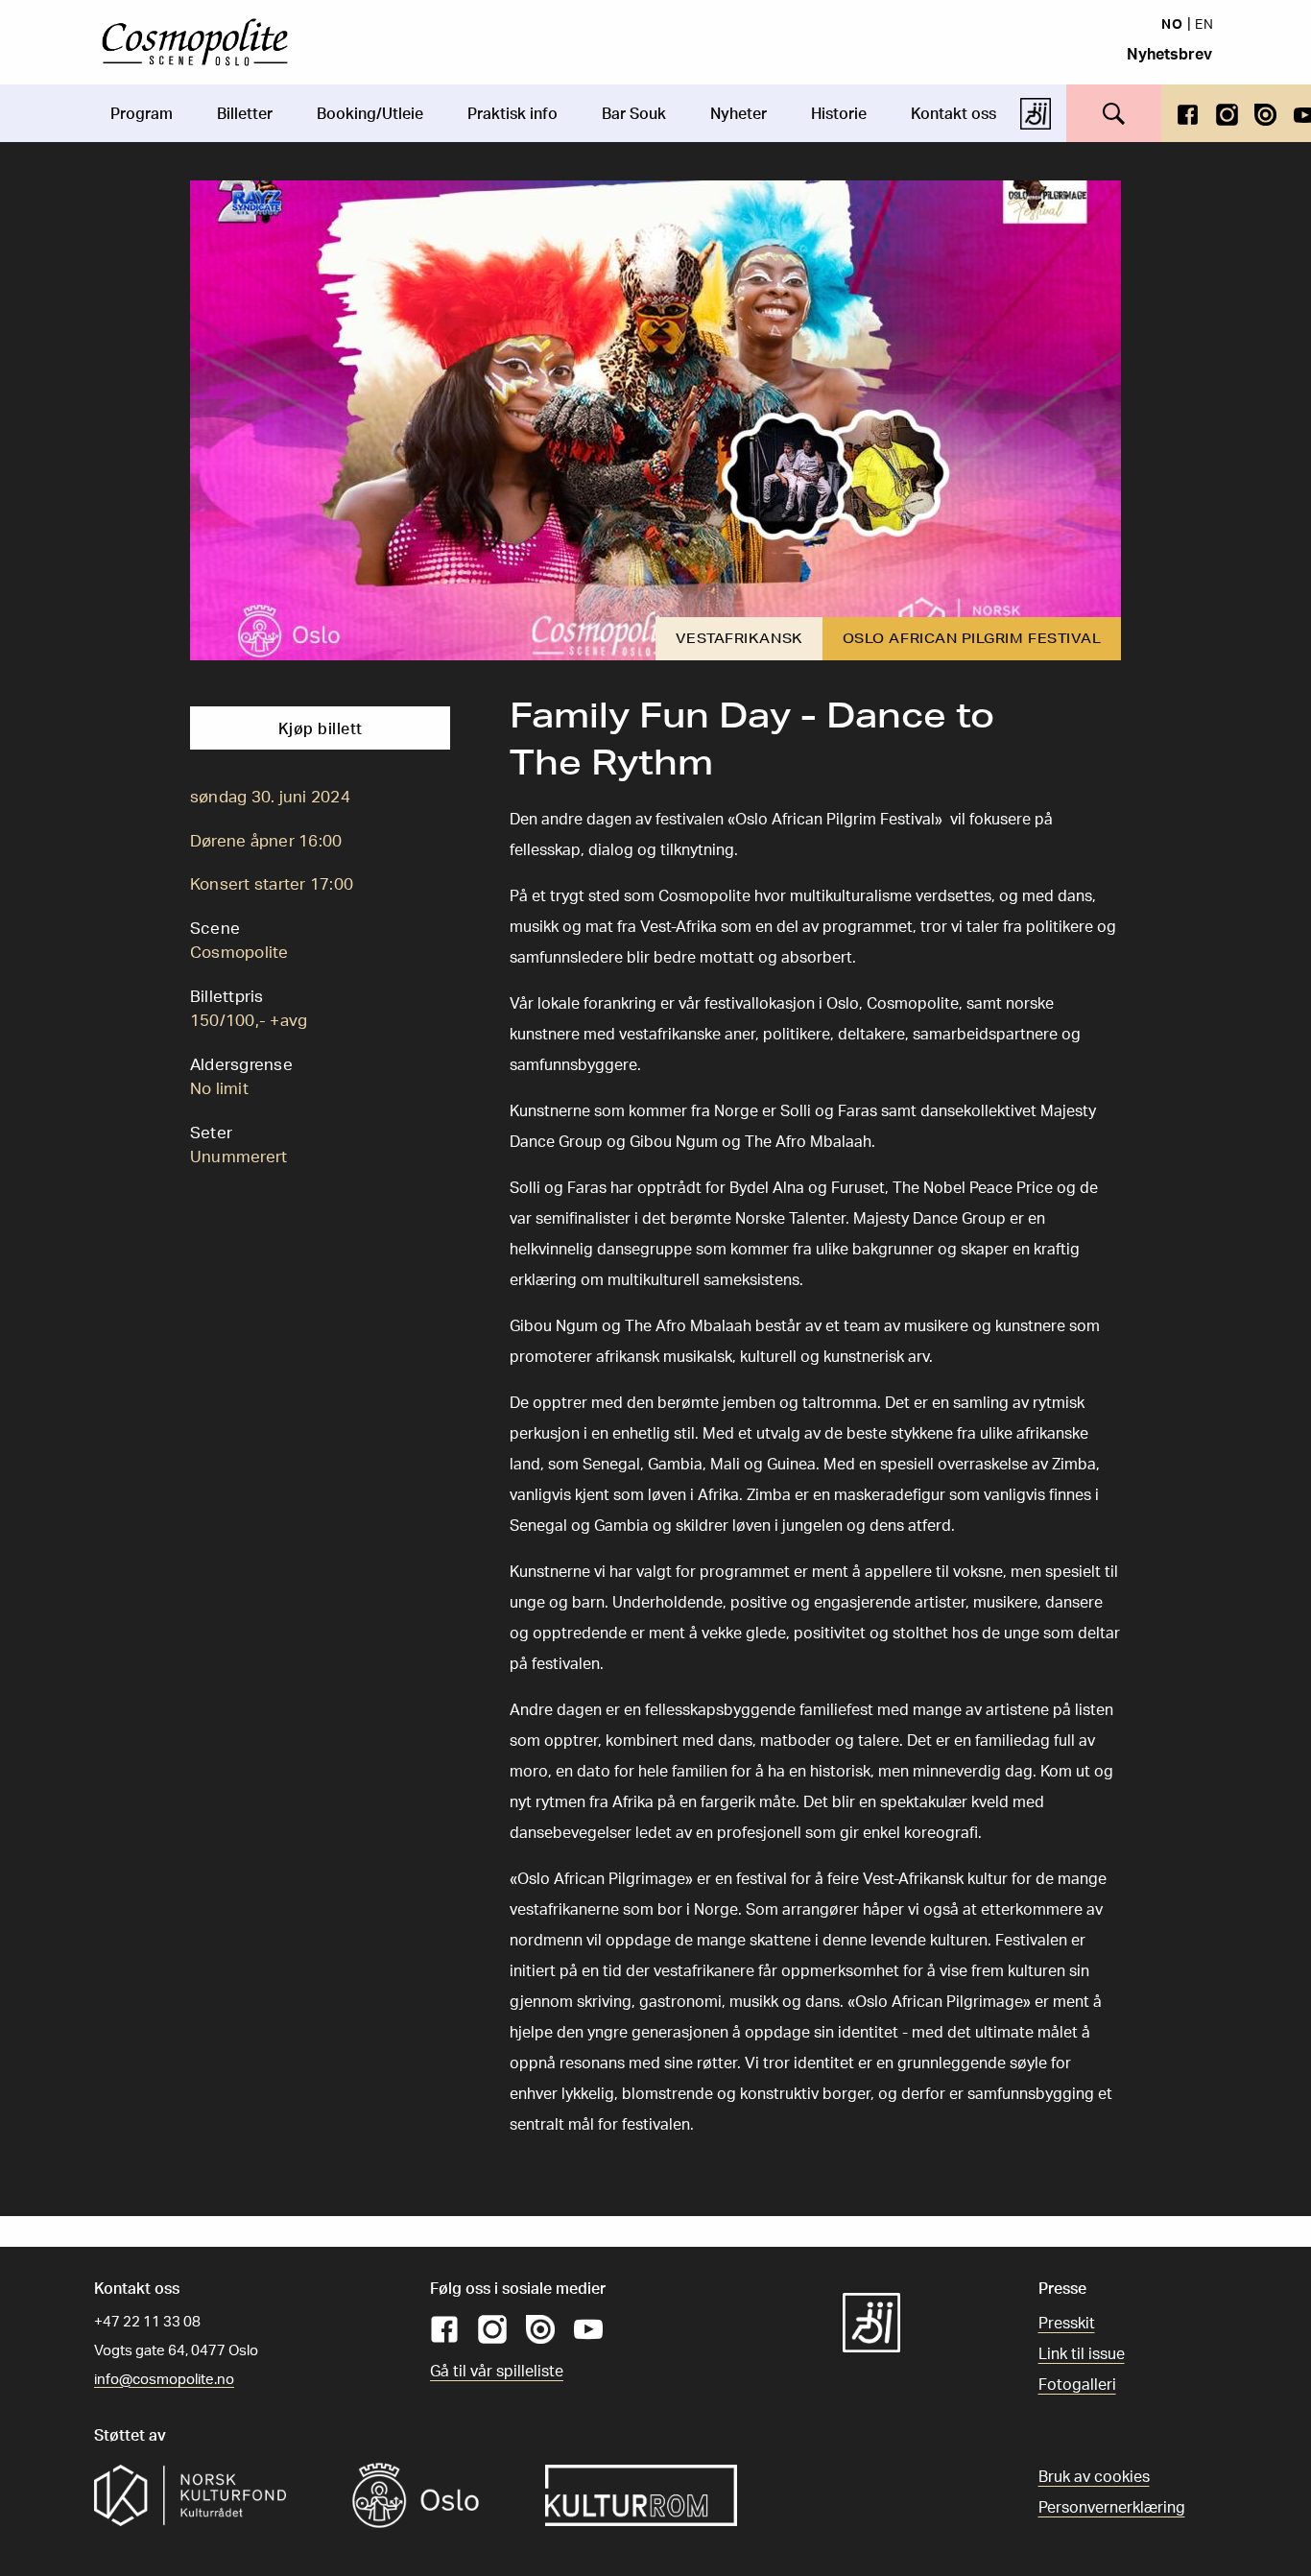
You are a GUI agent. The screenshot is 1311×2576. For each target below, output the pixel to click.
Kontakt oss (953, 113)
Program (142, 113)
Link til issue (1082, 2353)
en (1204, 23)
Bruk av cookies (1094, 2476)
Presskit (1067, 2323)
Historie (839, 113)
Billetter (245, 113)
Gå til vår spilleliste (497, 2371)
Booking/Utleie (370, 113)
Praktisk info (512, 113)
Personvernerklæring (1112, 2507)
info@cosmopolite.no (164, 2379)
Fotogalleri (1077, 2384)
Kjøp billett (321, 728)
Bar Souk (634, 113)
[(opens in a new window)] (1188, 113)
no (1172, 23)
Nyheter (739, 113)
